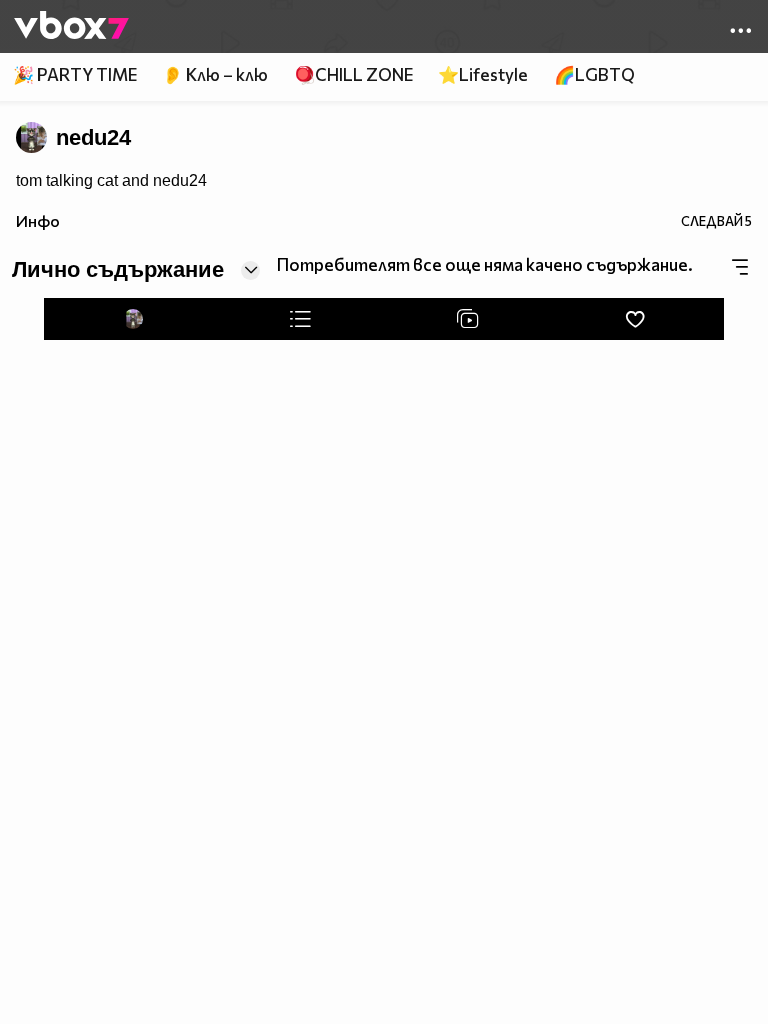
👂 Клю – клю (215, 74)
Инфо (38, 220)
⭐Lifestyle (483, 74)
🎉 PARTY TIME (75, 74)
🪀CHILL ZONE (353, 74)
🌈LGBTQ (594, 74)
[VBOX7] (71, 27)
